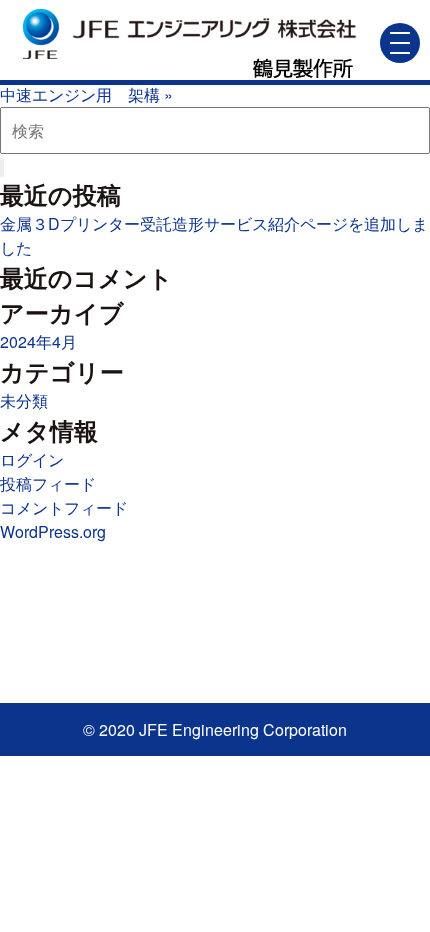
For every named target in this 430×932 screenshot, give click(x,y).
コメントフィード (64, 507)
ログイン (32, 459)
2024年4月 (38, 341)
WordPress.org (53, 531)
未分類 (24, 400)
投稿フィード (48, 483)
